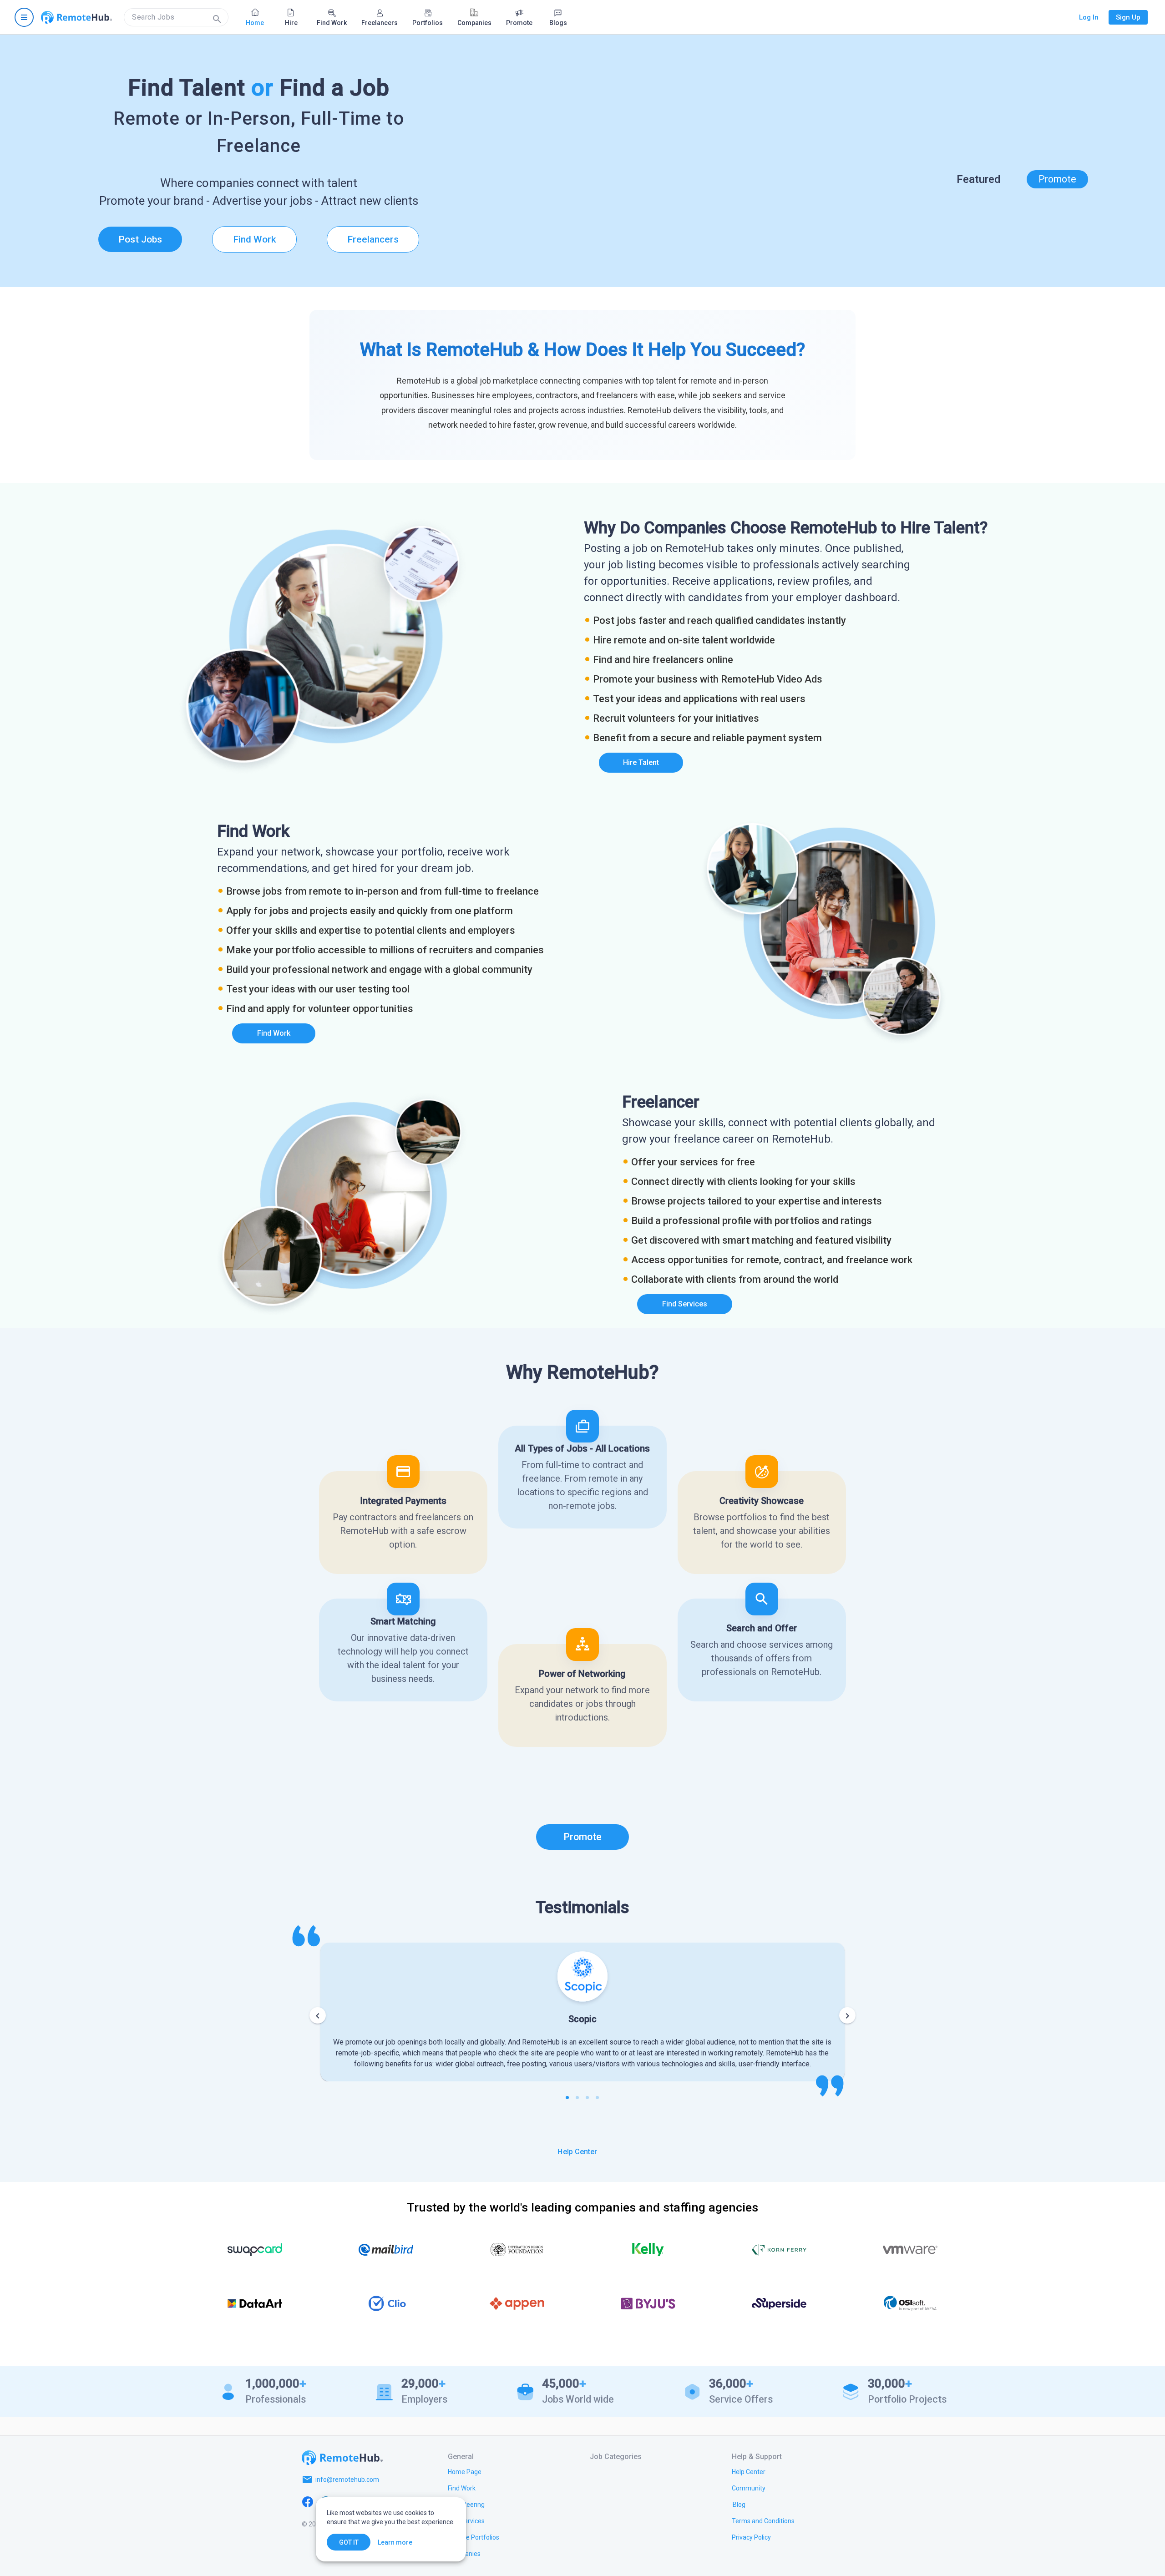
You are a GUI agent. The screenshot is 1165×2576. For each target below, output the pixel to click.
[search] (176, 17)
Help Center (577, 2152)
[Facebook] (308, 2501)
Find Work (255, 239)
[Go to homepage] (76, 17)
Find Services (685, 1304)
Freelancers (373, 239)
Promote (1057, 179)
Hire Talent (641, 762)
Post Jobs (140, 239)
